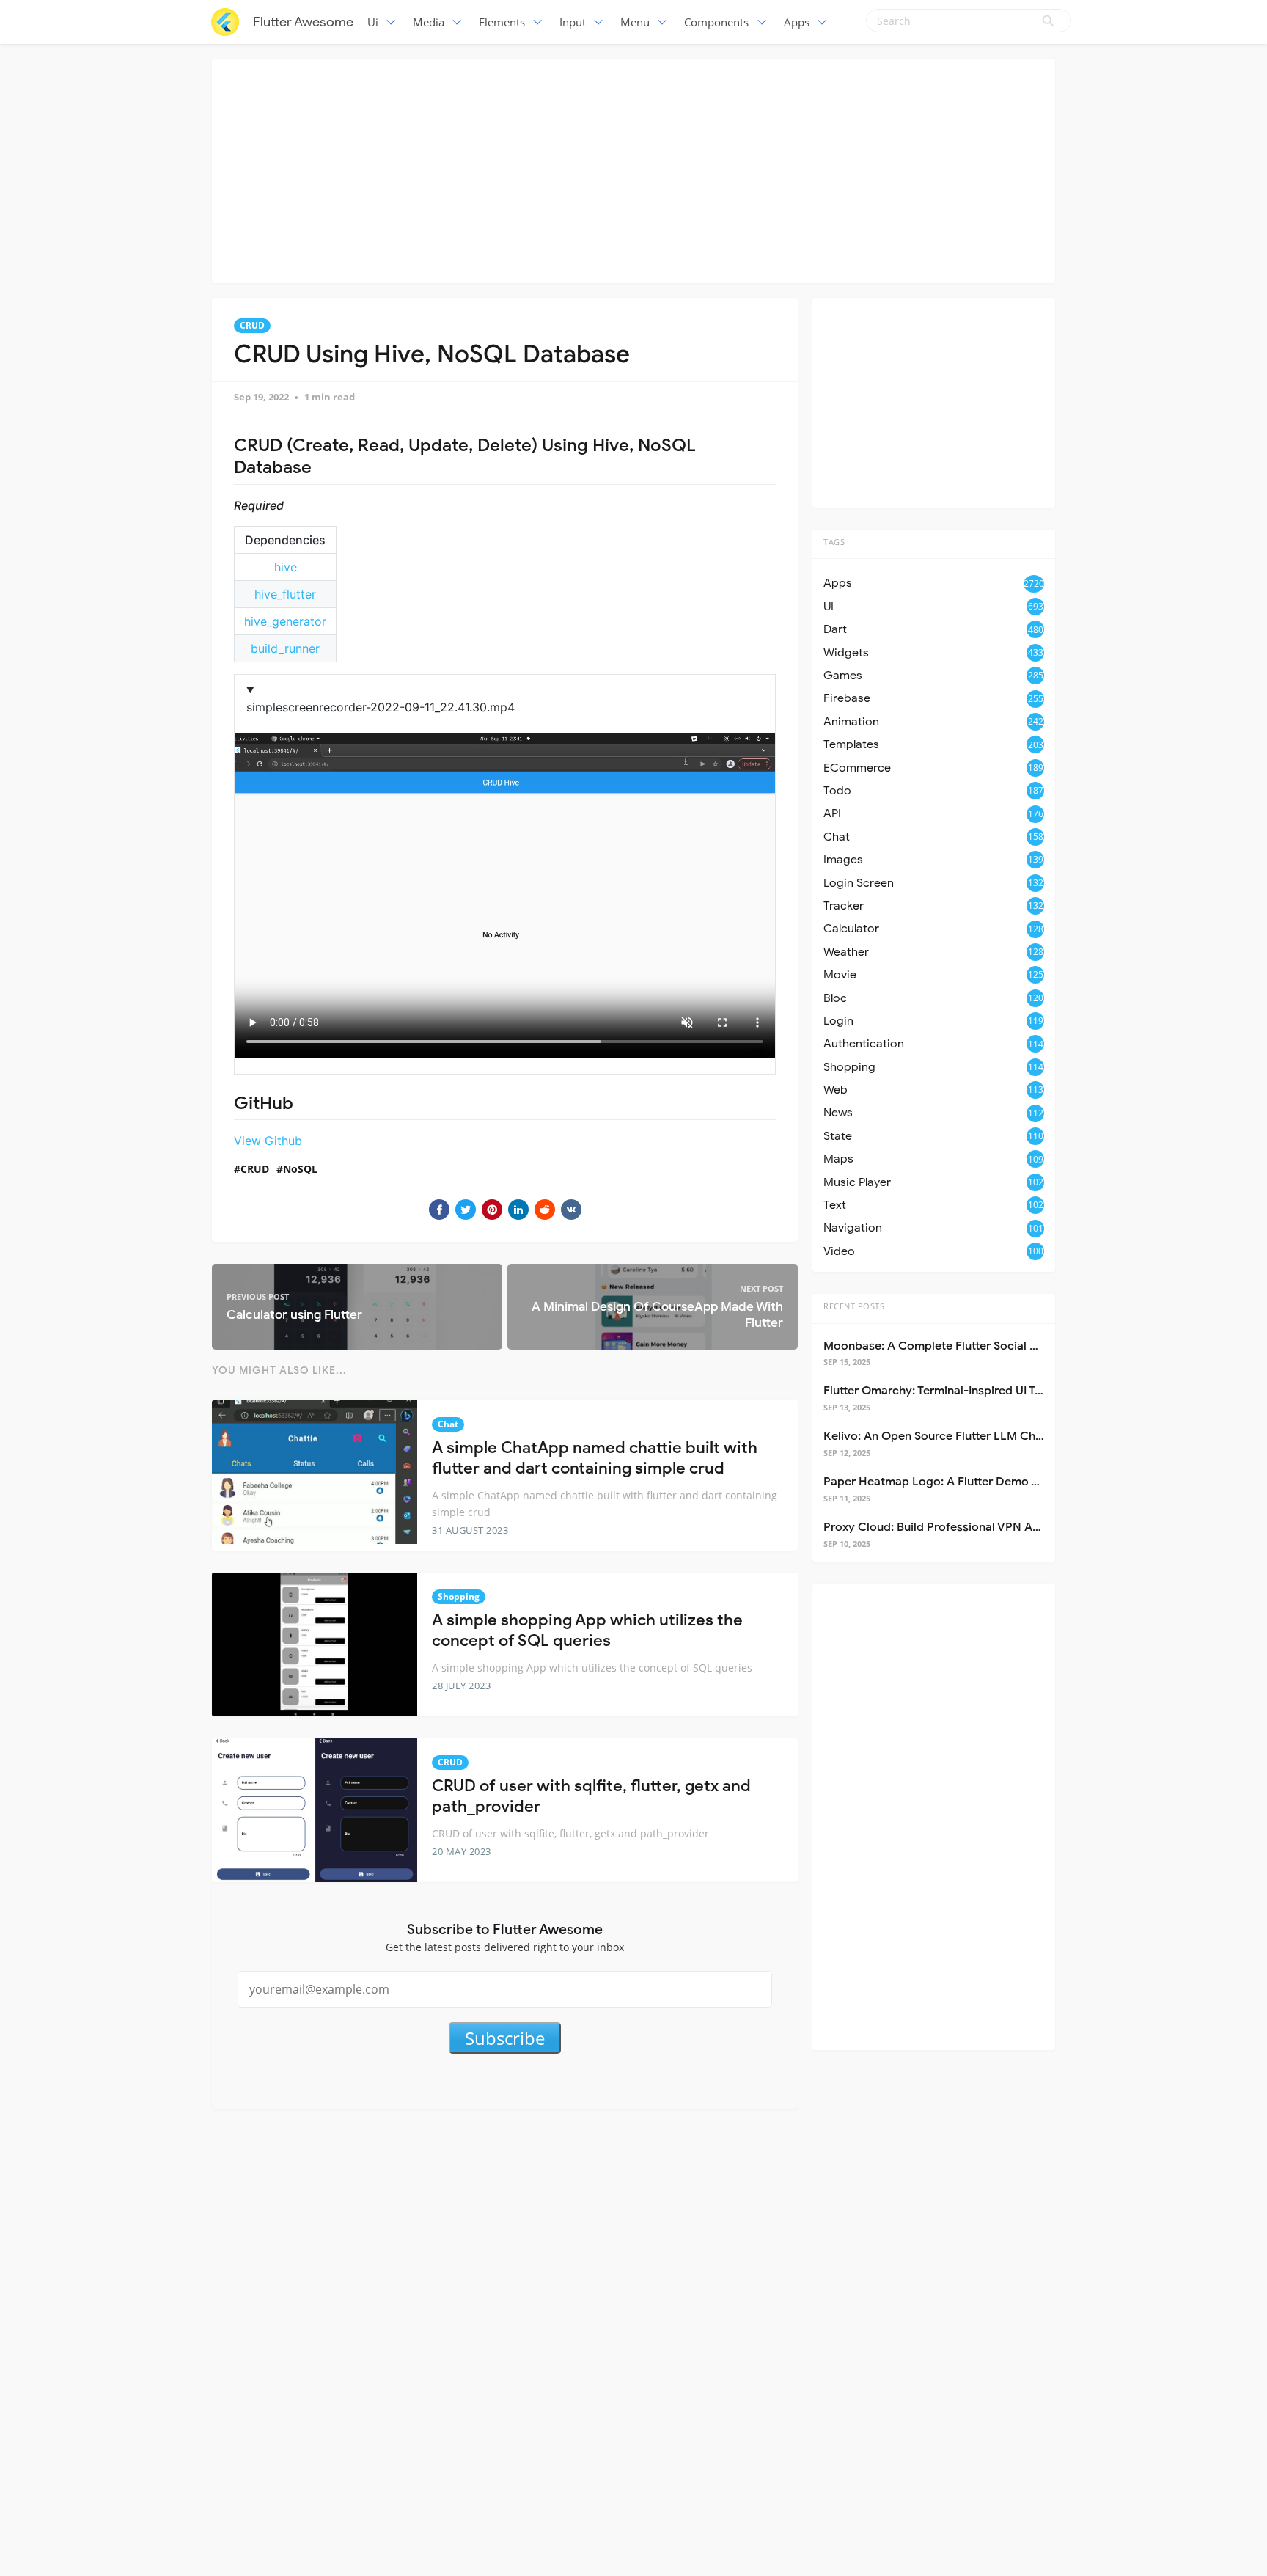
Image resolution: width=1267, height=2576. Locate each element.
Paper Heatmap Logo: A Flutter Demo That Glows (958, 1482)
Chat (448, 1424)
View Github (268, 1141)
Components (716, 22)
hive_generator (285, 621)
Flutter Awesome (303, 22)
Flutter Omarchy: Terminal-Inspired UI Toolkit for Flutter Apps (989, 1391)
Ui (373, 22)
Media (429, 22)
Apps (797, 22)
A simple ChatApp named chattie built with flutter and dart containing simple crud (595, 1458)
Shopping (459, 1596)
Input (573, 22)
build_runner (285, 648)
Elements (502, 22)
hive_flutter (285, 594)
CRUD (252, 325)
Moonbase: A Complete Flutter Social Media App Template (983, 1346)
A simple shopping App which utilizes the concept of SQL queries (587, 1631)
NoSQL (300, 1169)
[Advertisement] (633, 169)
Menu (635, 22)
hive (286, 567)
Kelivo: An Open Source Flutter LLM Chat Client (952, 1436)
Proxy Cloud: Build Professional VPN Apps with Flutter (970, 1527)
